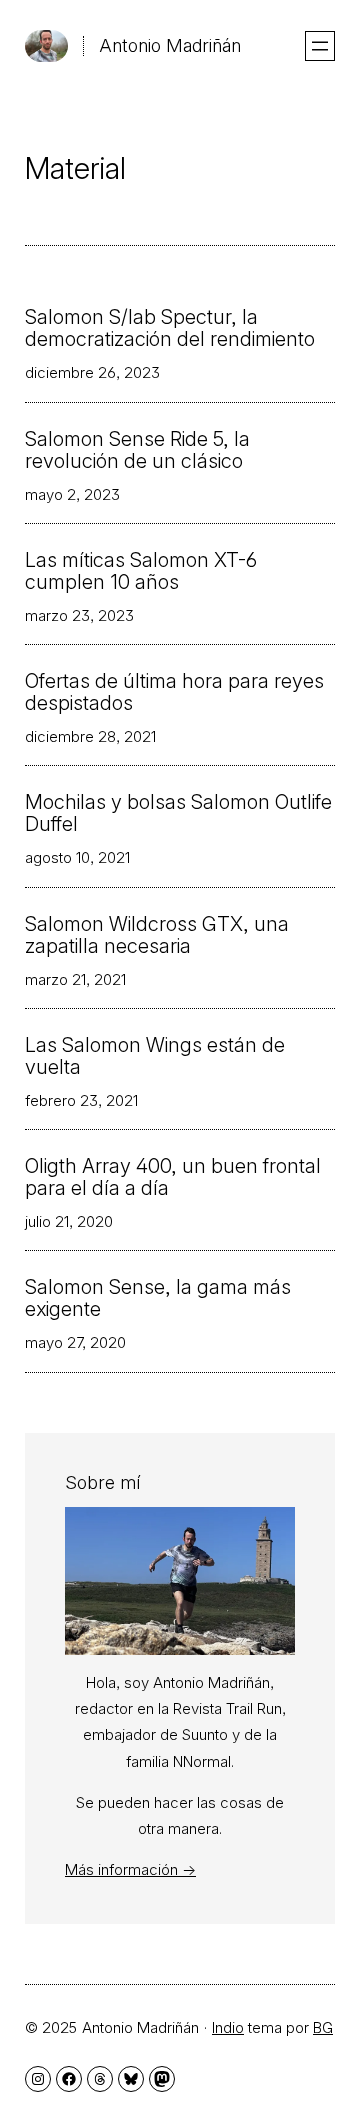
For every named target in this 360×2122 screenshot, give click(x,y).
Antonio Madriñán (170, 45)
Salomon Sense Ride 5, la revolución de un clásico (137, 450)
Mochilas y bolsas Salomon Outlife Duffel (178, 813)
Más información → (130, 1869)
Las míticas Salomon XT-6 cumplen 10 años (141, 571)
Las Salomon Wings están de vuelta (155, 1056)
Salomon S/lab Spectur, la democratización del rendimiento (170, 328)
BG (323, 2027)
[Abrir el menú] (320, 46)
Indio (228, 2027)
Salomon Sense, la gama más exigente (158, 1298)
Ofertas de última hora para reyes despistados (174, 692)
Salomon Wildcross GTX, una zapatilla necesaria (157, 935)
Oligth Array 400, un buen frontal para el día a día (173, 1177)
